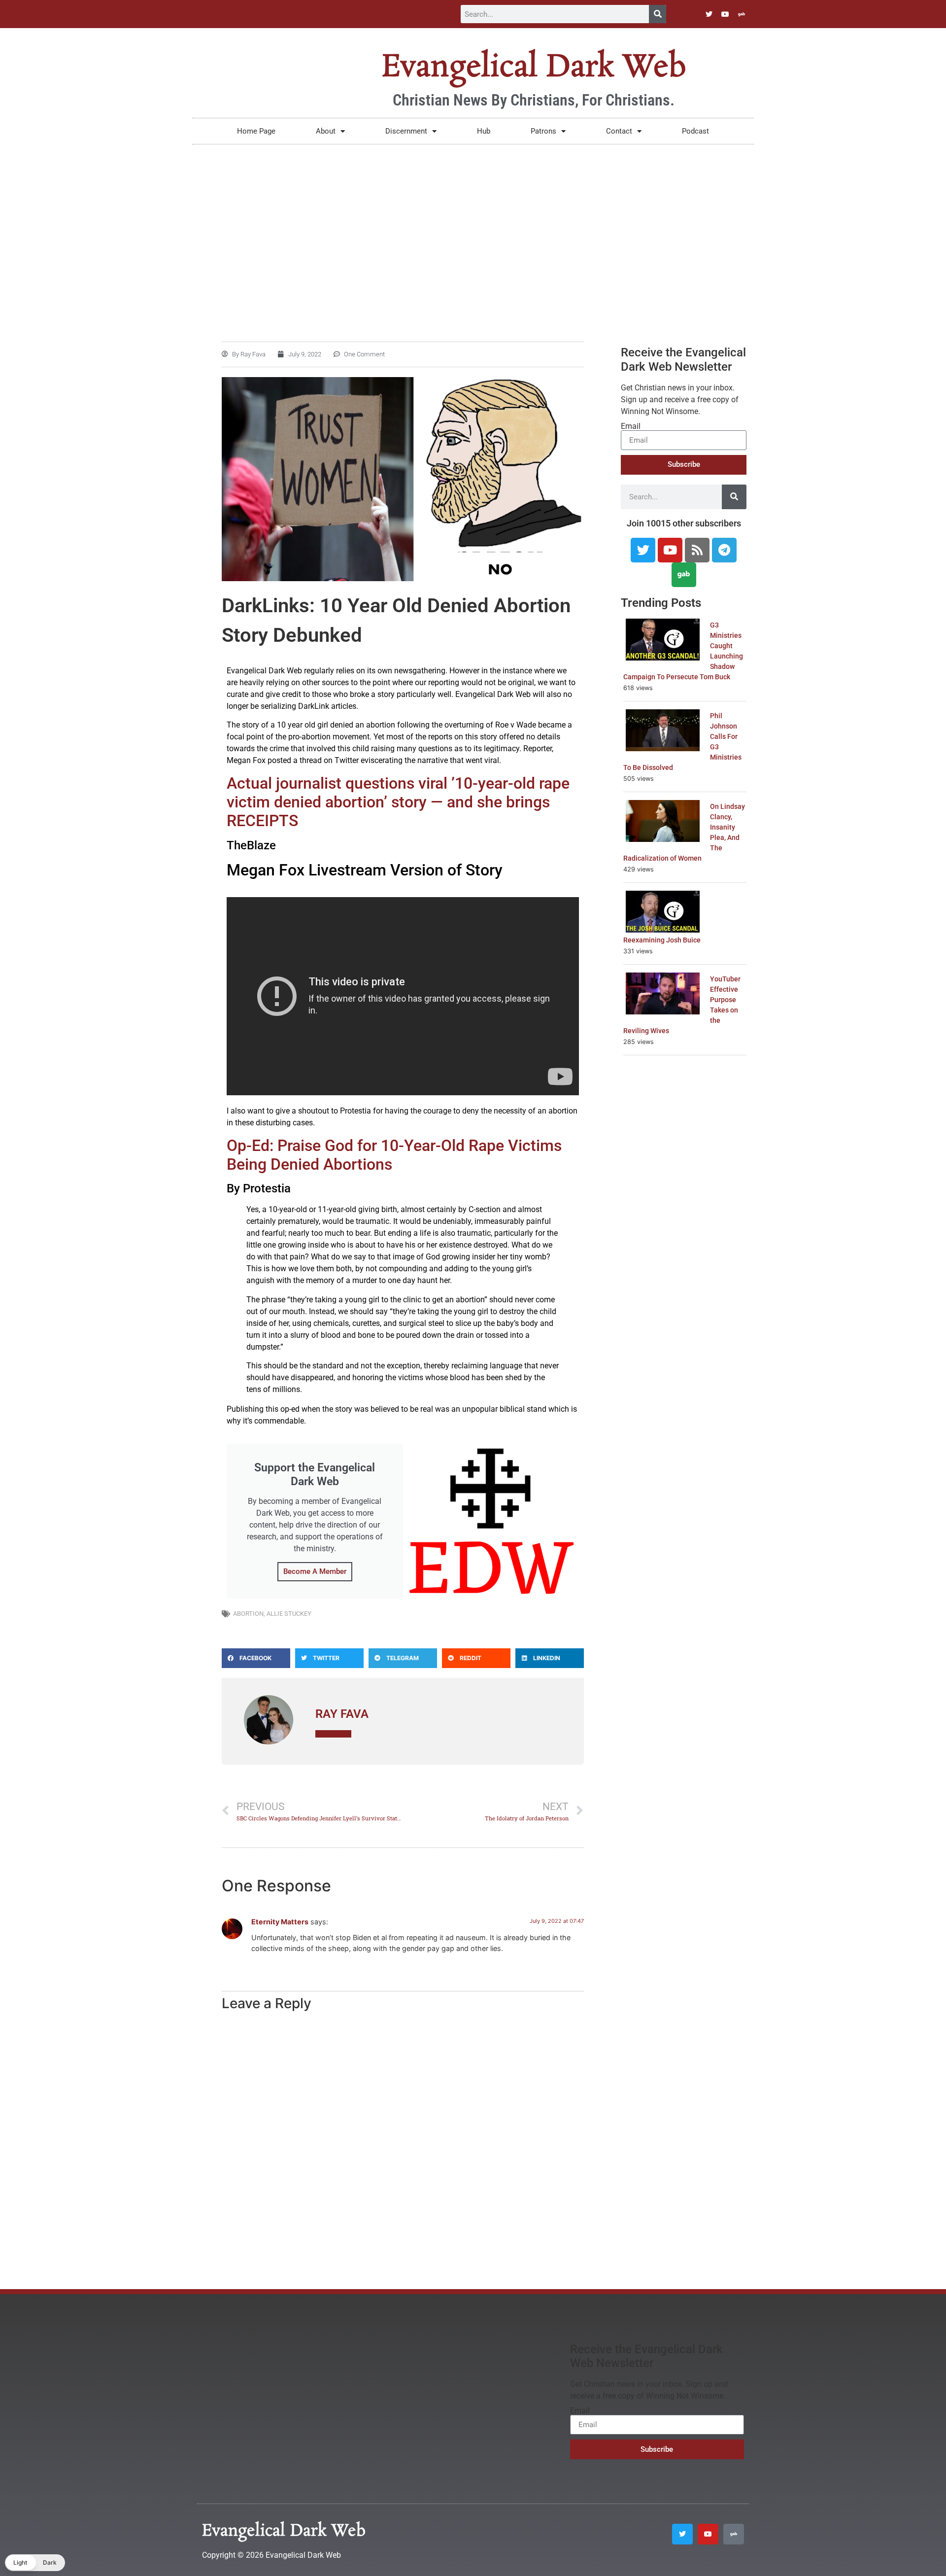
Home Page (256, 131)
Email (631, 426)
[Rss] (697, 550)
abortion (248, 1614)
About (326, 131)
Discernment (406, 131)
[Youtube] (725, 14)
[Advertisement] (473, 218)
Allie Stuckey (289, 1614)
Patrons (543, 131)
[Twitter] (709, 14)
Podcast (695, 131)
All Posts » (333, 1734)
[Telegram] (724, 550)
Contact (619, 131)
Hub (484, 131)
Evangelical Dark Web (534, 68)
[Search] (658, 14)
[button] (256, 1658)
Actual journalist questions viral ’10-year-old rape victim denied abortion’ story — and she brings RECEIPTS (398, 802)
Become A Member (315, 1571)
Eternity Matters (280, 1922)
